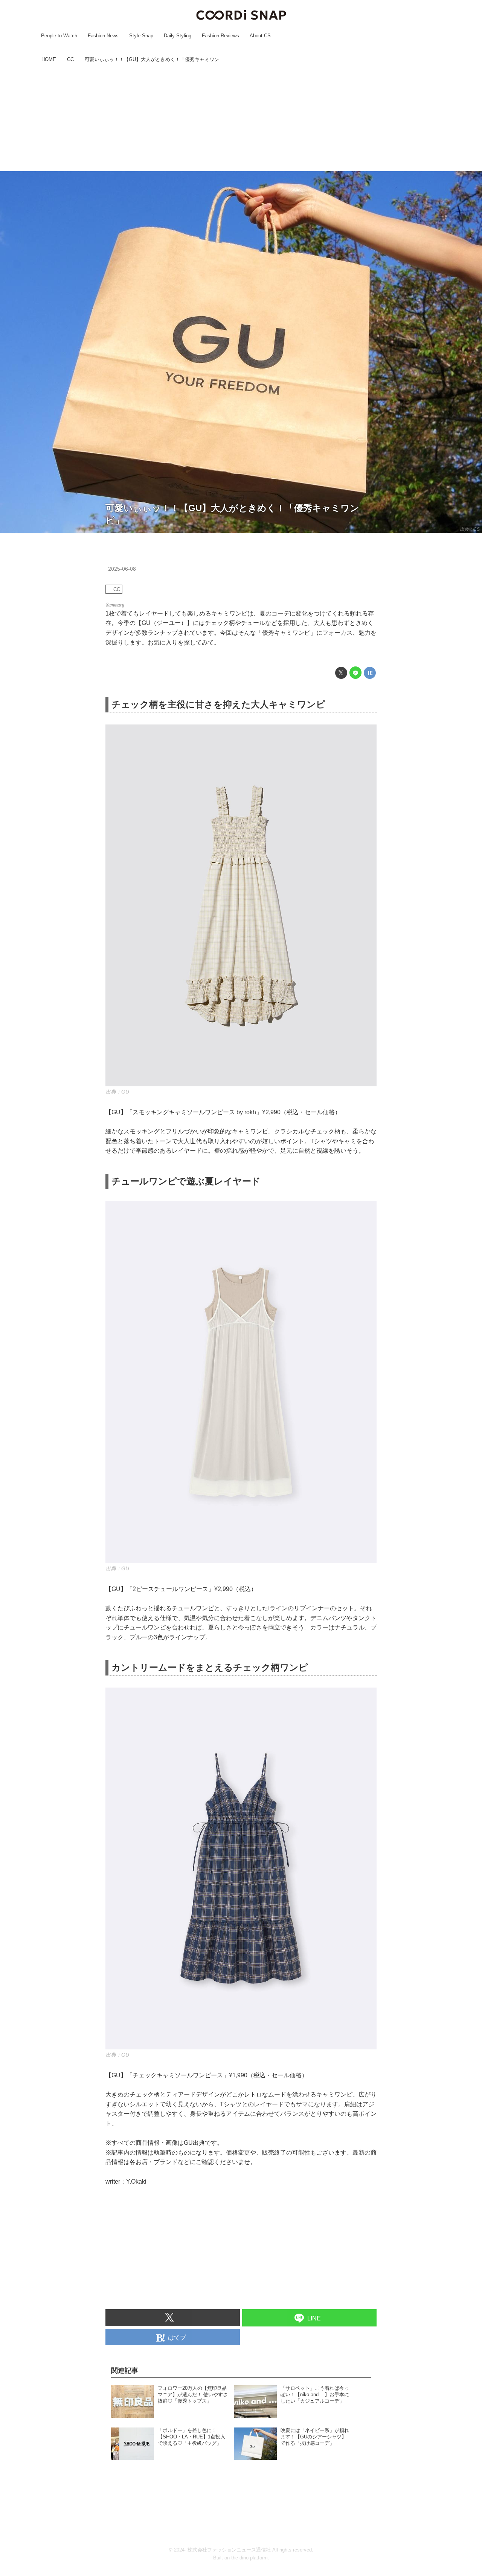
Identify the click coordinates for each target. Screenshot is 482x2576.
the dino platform (249, 2558)
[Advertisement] (241, 118)
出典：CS (470, 529)
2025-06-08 (122, 569)
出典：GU (117, 1092)
